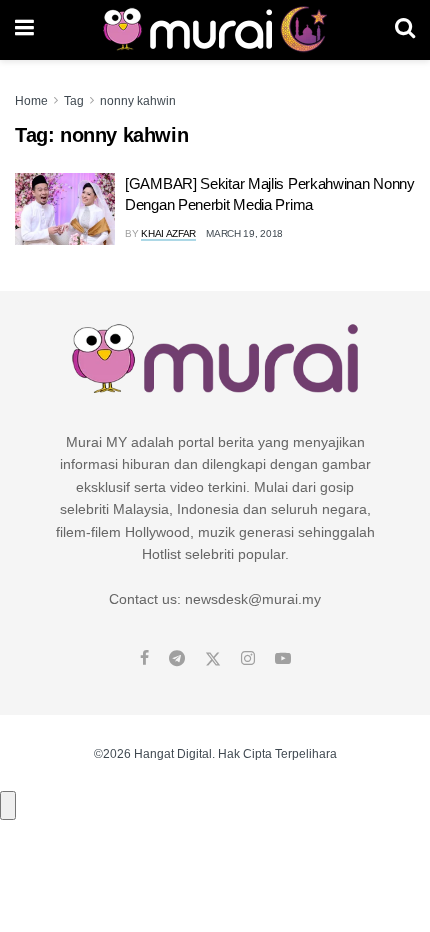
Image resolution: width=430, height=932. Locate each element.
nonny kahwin (138, 101)
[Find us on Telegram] (177, 659)
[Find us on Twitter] (213, 659)
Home (31, 101)
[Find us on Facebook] (144, 659)
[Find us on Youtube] (283, 659)
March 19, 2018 (244, 233)
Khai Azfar (168, 233)
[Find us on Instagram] (248, 659)
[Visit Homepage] (214, 30)
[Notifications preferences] (8, 805)
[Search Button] (405, 30)
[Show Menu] (24, 30)
